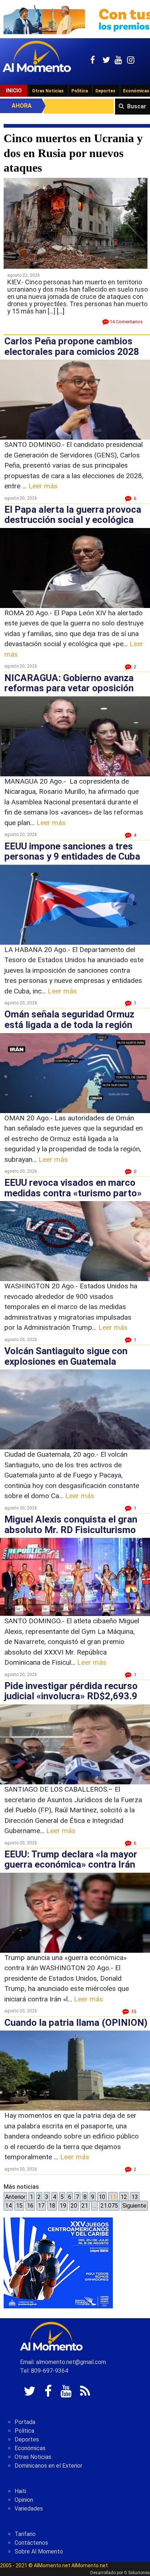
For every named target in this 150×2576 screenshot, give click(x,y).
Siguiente (134, 2206)
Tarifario (25, 2534)
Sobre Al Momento (39, 2551)
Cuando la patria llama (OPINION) (76, 2023)
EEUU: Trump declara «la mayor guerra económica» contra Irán (71, 1859)
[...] (61, 311)
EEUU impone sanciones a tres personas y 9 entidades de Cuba (72, 851)
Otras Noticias (48, 91)
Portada (25, 2422)
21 (85, 2206)
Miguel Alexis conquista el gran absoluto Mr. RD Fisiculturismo (71, 1525)
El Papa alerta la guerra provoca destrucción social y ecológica (73, 515)
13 (135, 2197)
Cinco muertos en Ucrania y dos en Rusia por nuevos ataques (73, 153)
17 (41, 2206)
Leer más (43, 486)
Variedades (29, 2509)
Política (80, 91)
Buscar (137, 106)
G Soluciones (137, 2573)
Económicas (30, 2448)
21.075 (109, 2206)
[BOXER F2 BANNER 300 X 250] (58, 2263)
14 (8, 2206)
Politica (24, 2431)
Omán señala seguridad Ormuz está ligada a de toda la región (69, 1019)
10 (102, 2197)
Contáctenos (31, 2543)
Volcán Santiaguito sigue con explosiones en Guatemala (66, 1356)
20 (74, 2206)
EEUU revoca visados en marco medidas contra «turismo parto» (73, 1188)
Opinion (24, 2500)
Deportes (105, 91)
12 (124, 2197)
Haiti (20, 2491)
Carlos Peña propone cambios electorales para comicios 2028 (72, 346)
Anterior (15, 2197)
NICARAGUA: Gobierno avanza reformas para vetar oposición (69, 683)
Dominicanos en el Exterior (48, 2466)
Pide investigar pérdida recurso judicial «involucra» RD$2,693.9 (71, 1691)
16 (30, 2206)
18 (52, 2206)
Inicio (14, 91)
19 (63, 2206)
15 (19, 2206)
